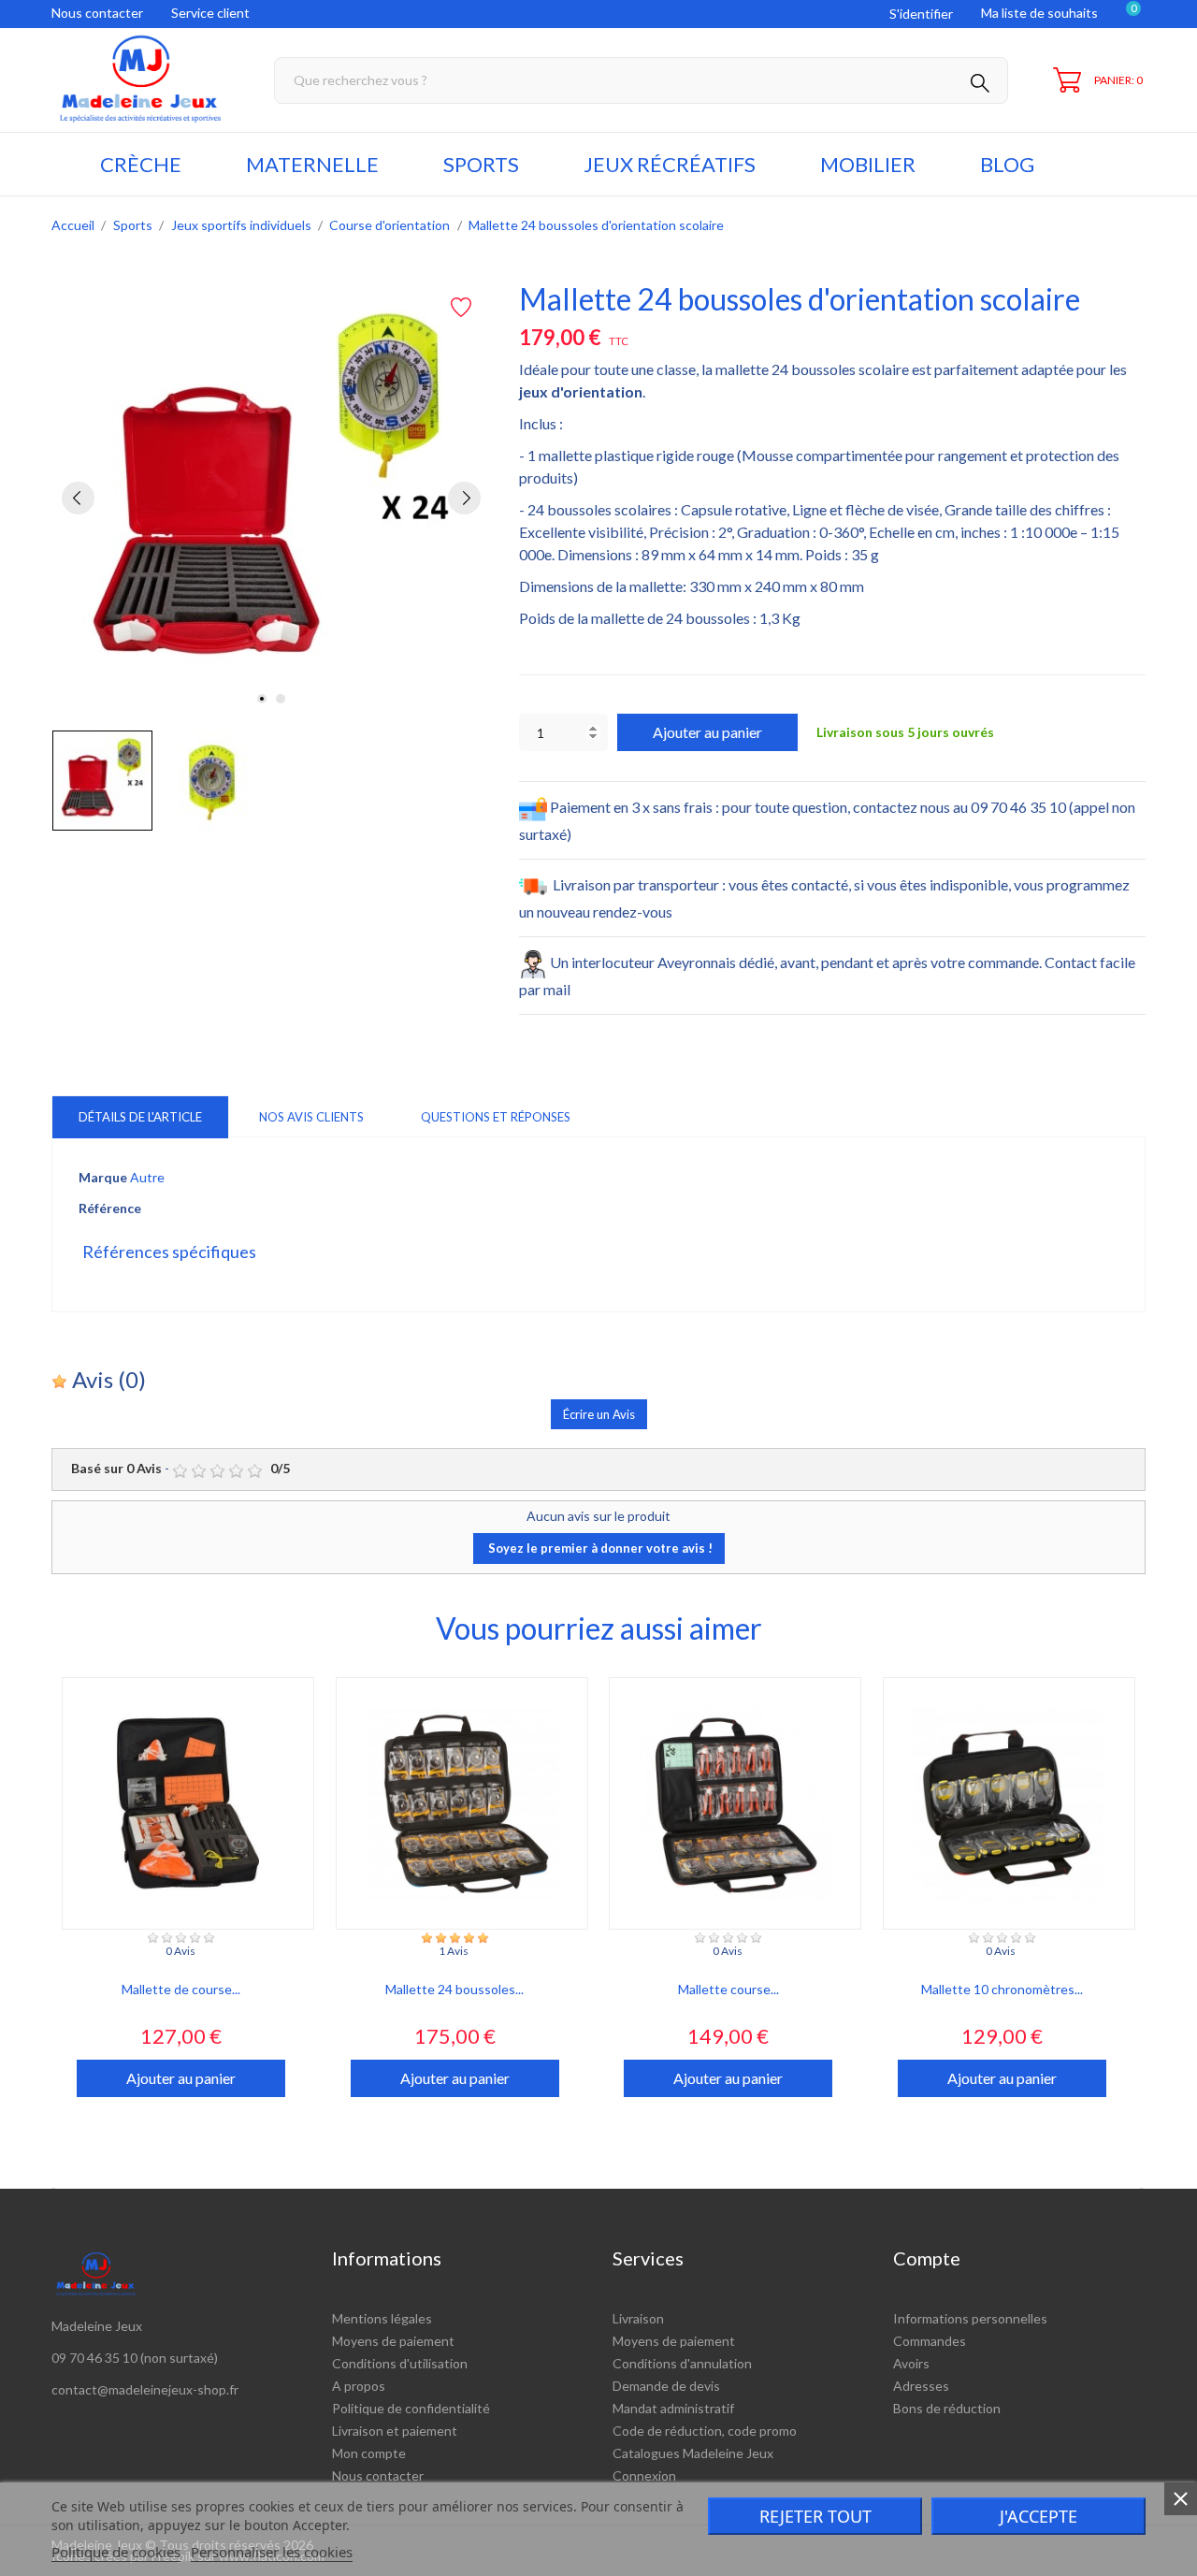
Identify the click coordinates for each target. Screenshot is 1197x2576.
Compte (927, 2258)
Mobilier (868, 164)
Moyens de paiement (393, 2341)
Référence (110, 1208)
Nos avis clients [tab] (311, 1117)
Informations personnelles (970, 2318)
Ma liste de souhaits (1039, 13)
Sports (481, 164)
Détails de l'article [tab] (140, 1117)
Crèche (141, 164)
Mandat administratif (673, 2408)
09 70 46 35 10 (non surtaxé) (135, 2358)
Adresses (921, 2386)
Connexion (644, 2475)
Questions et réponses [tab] (496, 1117)
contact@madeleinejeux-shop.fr (145, 2389)
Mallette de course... (181, 1989)
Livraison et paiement (395, 2431)
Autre (147, 1177)
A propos (359, 2386)
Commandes (930, 2341)
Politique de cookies (116, 2552)
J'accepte (1038, 2516)
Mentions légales (382, 2318)
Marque (103, 1177)
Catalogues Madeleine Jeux (693, 2453)
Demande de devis (666, 2386)
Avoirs (911, 2363)
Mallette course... (728, 1989)
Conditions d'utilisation (400, 2363)
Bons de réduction (947, 2408)
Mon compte (369, 2453)
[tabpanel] (271, 498)
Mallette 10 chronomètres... (1002, 1989)
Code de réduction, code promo (705, 2431)
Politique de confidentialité (411, 2408)
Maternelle (312, 164)
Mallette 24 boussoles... (454, 1989)
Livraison (638, 2318)
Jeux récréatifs (670, 164)
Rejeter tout (815, 2516)
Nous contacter (97, 13)
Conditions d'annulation (682, 2363)
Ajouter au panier (707, 732)
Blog (1007, 164)
